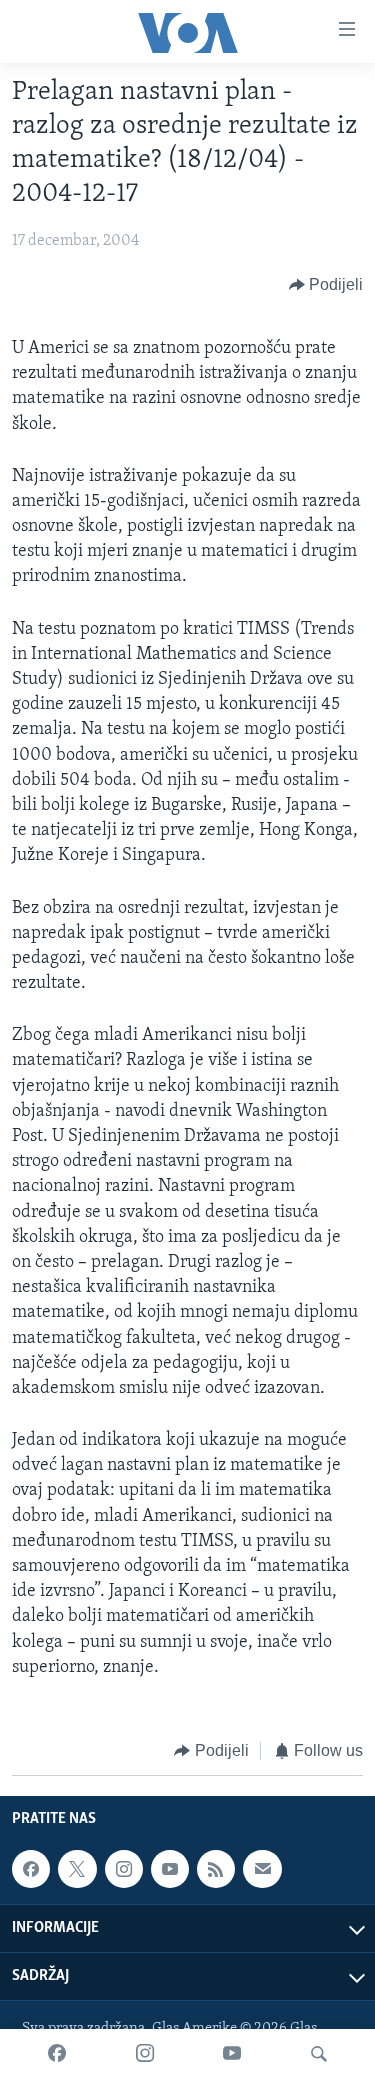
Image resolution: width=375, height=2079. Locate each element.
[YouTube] (232, 2054)
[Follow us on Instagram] (124, 1870)
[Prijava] (262, 1870)
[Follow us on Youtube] (170, 1870)
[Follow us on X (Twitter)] (77, 1870)
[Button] (326, 285)
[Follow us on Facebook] (31, 1870)
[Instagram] (145, 2054)
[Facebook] (57, 2054)
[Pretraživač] (319, 2054)
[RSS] (216, 1870)
